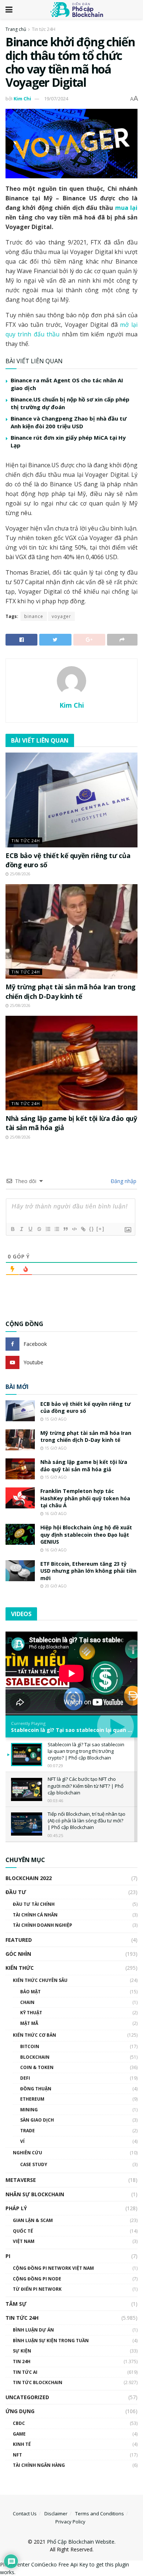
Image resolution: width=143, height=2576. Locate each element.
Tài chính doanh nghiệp (43, 1925)
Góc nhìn (18, 1954)
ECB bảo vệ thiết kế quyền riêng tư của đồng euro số (86, 1407)
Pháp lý (16, 2208)
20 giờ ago (55, 1586)
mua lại (126, 208)
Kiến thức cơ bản (34, 2035)
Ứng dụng (20, 2411)
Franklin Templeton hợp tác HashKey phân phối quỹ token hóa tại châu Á (85, 1498)
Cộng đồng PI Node (37, 2279)
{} (92, 1229)
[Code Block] (74, 1229)
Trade (27, 2131)
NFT (17, 2455)
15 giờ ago (55, 1419)
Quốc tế (23, 2231)
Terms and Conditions (100, 2514)
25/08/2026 (20, 874)
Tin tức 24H (44, 29)
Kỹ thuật (31, 2013)
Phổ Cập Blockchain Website (81, 2542)
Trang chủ (16, 29)
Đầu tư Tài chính (34, 1904)
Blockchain (35, 2057)
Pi (8, 2256)
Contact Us (25, 2514)
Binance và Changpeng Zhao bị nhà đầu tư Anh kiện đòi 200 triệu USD (69, 422)
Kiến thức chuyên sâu (40, 1980)
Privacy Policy (70, 2522)
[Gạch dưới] (30, 1229)
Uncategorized (27, 2397)
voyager (61, 616)
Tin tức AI (25, 2372)
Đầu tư (16, 1892)
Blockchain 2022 (29, 1878)
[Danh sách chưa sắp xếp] (56, 1229)
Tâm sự (16, 2304)
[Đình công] (39, 1229)
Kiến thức (20, 1968)
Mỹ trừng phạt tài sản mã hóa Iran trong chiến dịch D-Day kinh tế (71, 991)
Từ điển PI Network (37, 2289)
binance (34, 616)
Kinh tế (22, 2444)
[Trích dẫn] (65, 1229)
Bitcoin (30, 2046)
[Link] (83, 1229)
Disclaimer (56, 2514)
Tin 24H (22, 2361)
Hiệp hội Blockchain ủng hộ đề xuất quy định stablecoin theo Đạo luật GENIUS (86, 1534)
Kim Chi (22, 99)
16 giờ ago (55, 1514)
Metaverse (21, 2180)
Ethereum (32, 2099)
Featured (19, 1940)
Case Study (34, 2164)
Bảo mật (30, 1992)
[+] (100, 1229)
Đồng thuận (36, 2089)
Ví (22, 2141)
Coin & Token (37, 2067)
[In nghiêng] (21, 1229)
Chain (27, 2002)
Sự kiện (22, 2351)
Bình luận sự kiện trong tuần (51, 2341)
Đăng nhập (123, 1181)
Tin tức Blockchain (38, 2382)
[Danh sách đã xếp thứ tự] (48, 1229)
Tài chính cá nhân (35, 1915)
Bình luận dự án (33, 2330)
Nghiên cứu (27, 2153)
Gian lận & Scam (33, 2220)
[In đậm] (12, 1229)
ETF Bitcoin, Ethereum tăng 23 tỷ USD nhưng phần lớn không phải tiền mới (88, 1571)
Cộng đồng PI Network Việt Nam (53, 2268)
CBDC (19, 2423)
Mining (29, 2110)
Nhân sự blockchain (35, 2194)
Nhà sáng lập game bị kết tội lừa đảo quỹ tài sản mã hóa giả (84, 1466)
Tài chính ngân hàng (39, 2465)
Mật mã (29, 2023)
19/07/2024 (56, 99)
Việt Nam (24, 2241)
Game (19, 2434)
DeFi (25, 2078)
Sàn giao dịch (37, 2120)
